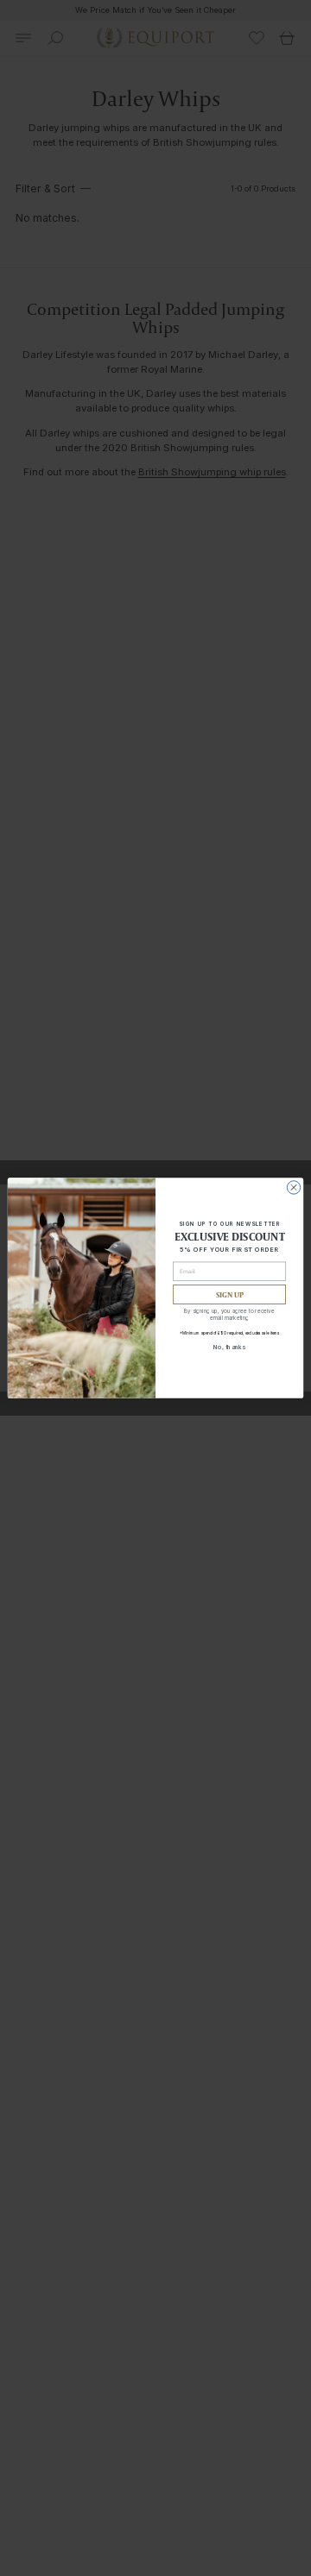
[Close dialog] (293, 1187)
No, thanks (229, 1346)
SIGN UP (230, 1294)
